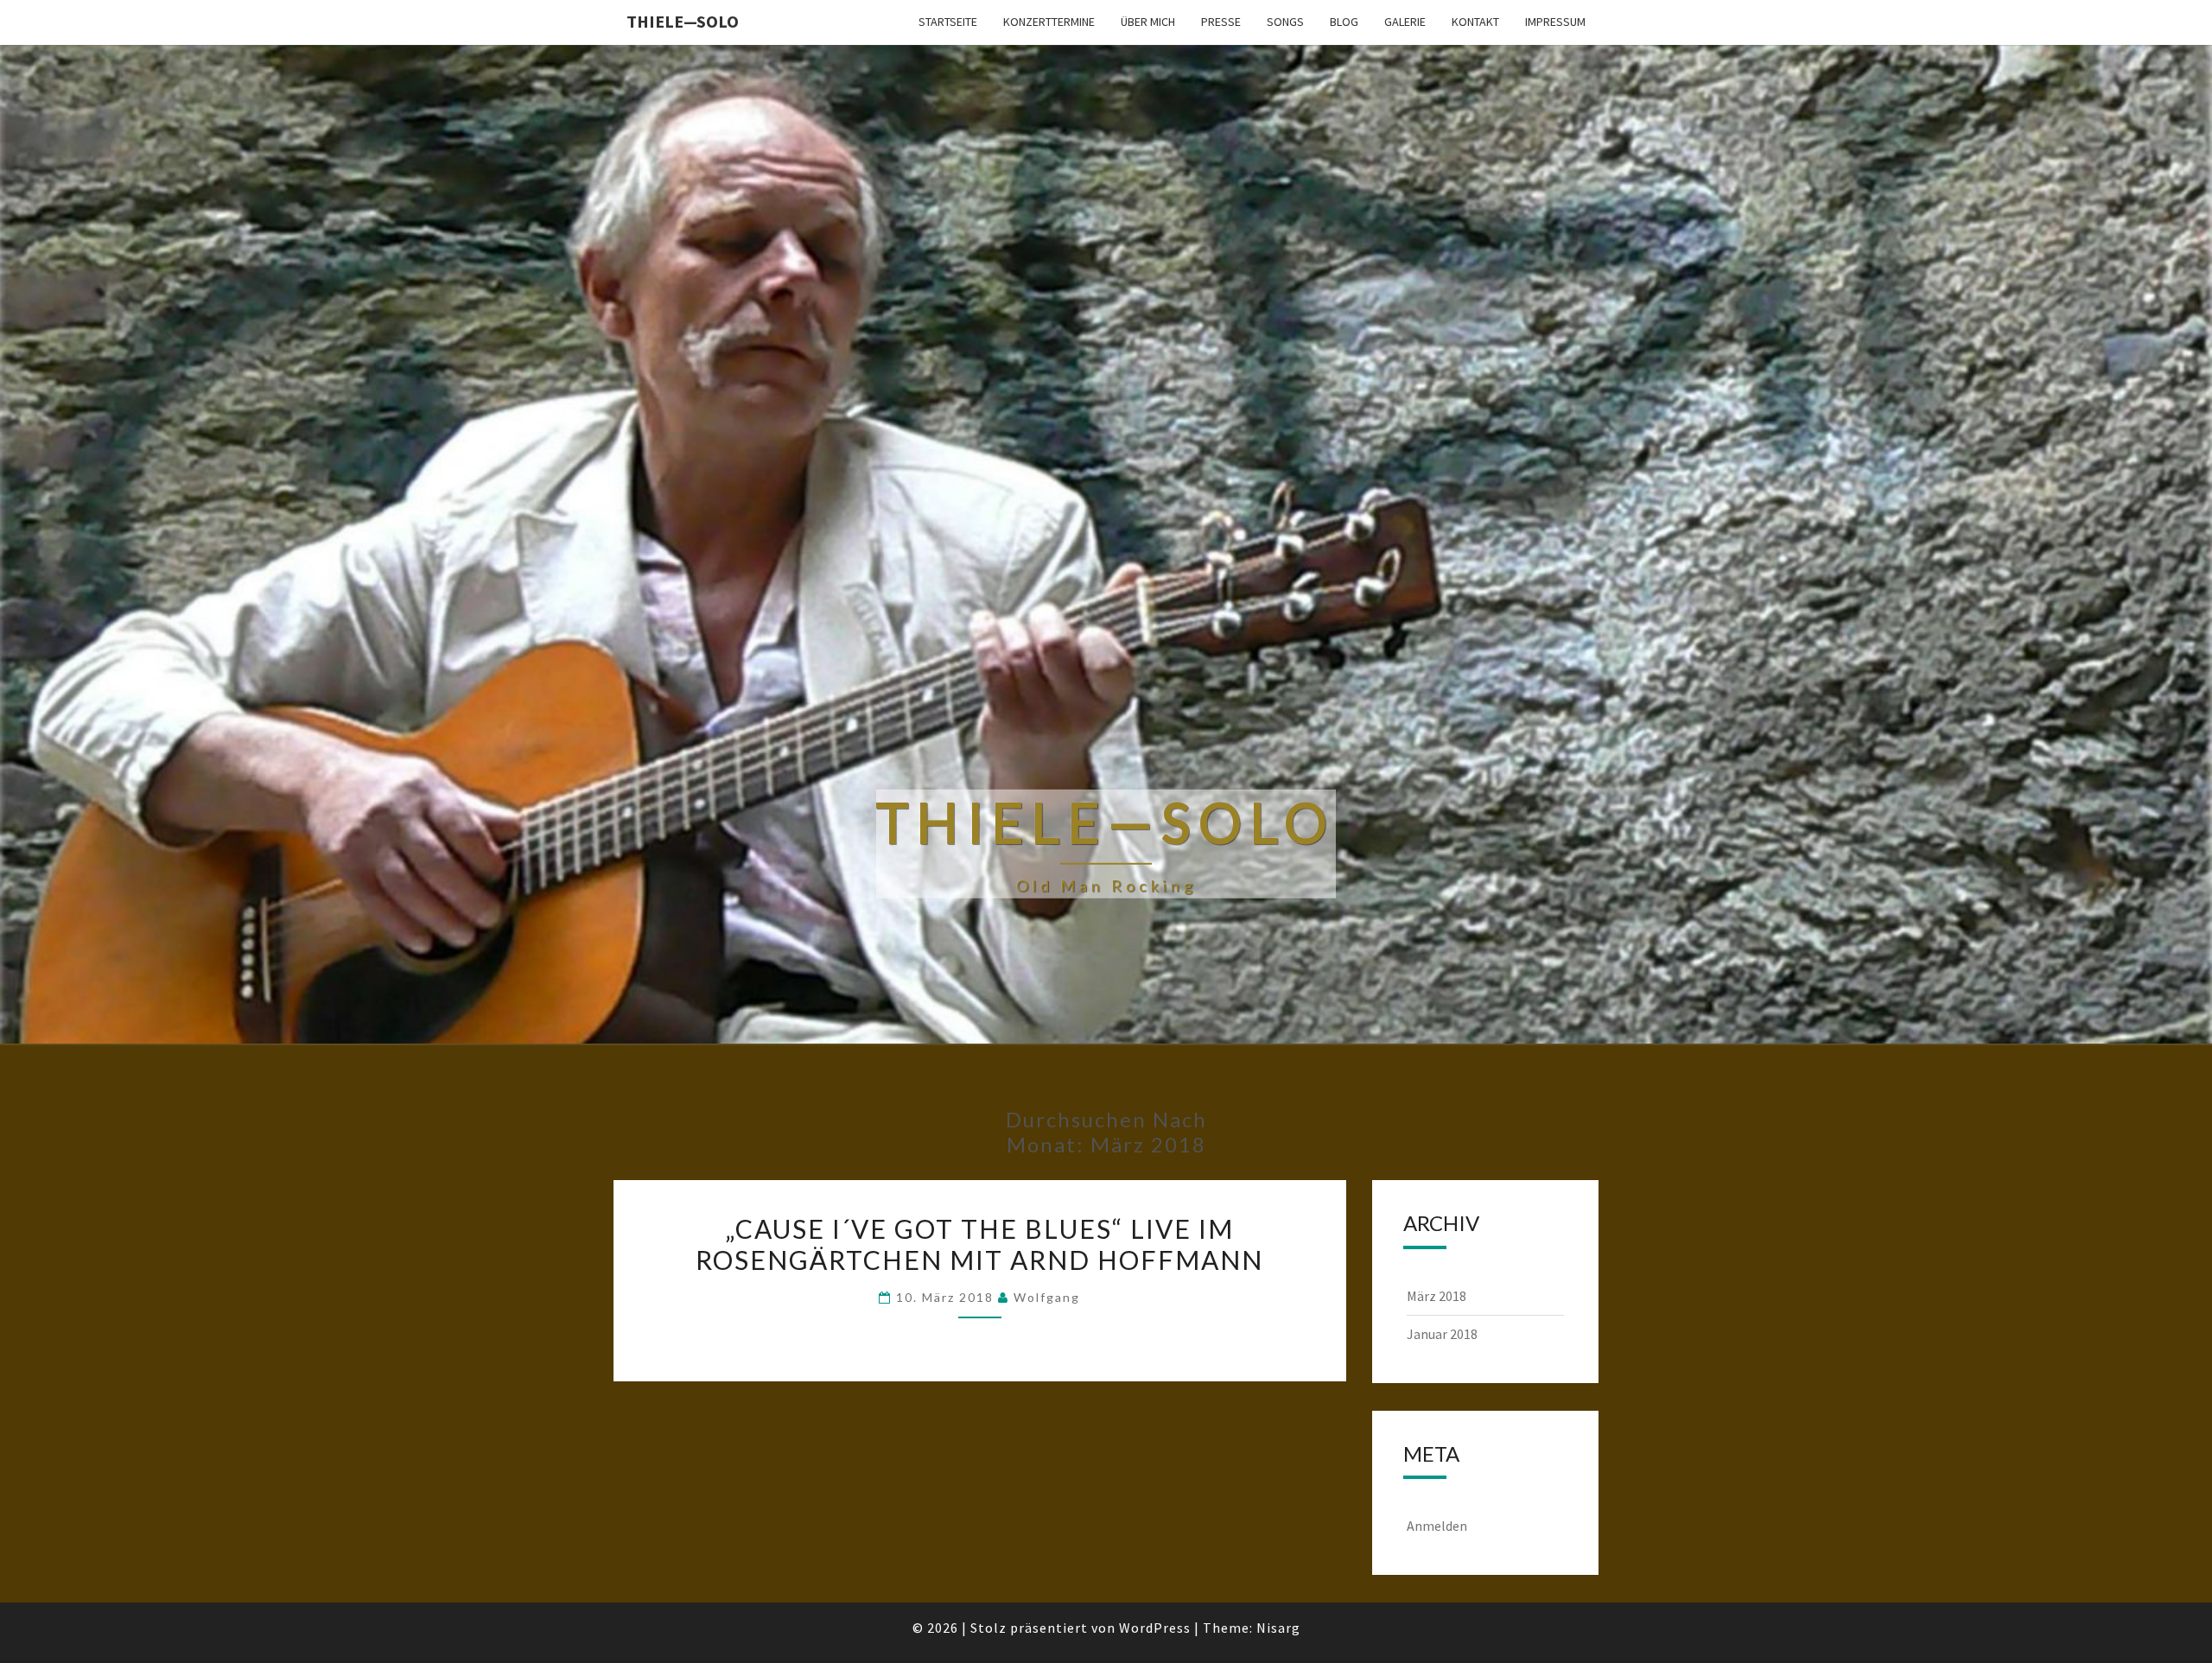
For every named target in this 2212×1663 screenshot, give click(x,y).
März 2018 (1437, 1296)
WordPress (1155, 1628)
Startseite (948, 22)
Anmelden (1437, 1526)
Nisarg (1278, 1628)
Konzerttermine (1049, 22)
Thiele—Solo (683, 21)
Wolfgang (1047, 1297)
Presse (1221, 22)
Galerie (1405, 22)
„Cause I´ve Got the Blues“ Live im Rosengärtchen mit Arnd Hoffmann (979, 1244)
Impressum (1555, 22)
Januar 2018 (1442, 1334)
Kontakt (1475, 22)
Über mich (1148, 22)
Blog (1344, 22)
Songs (1285, 22)
